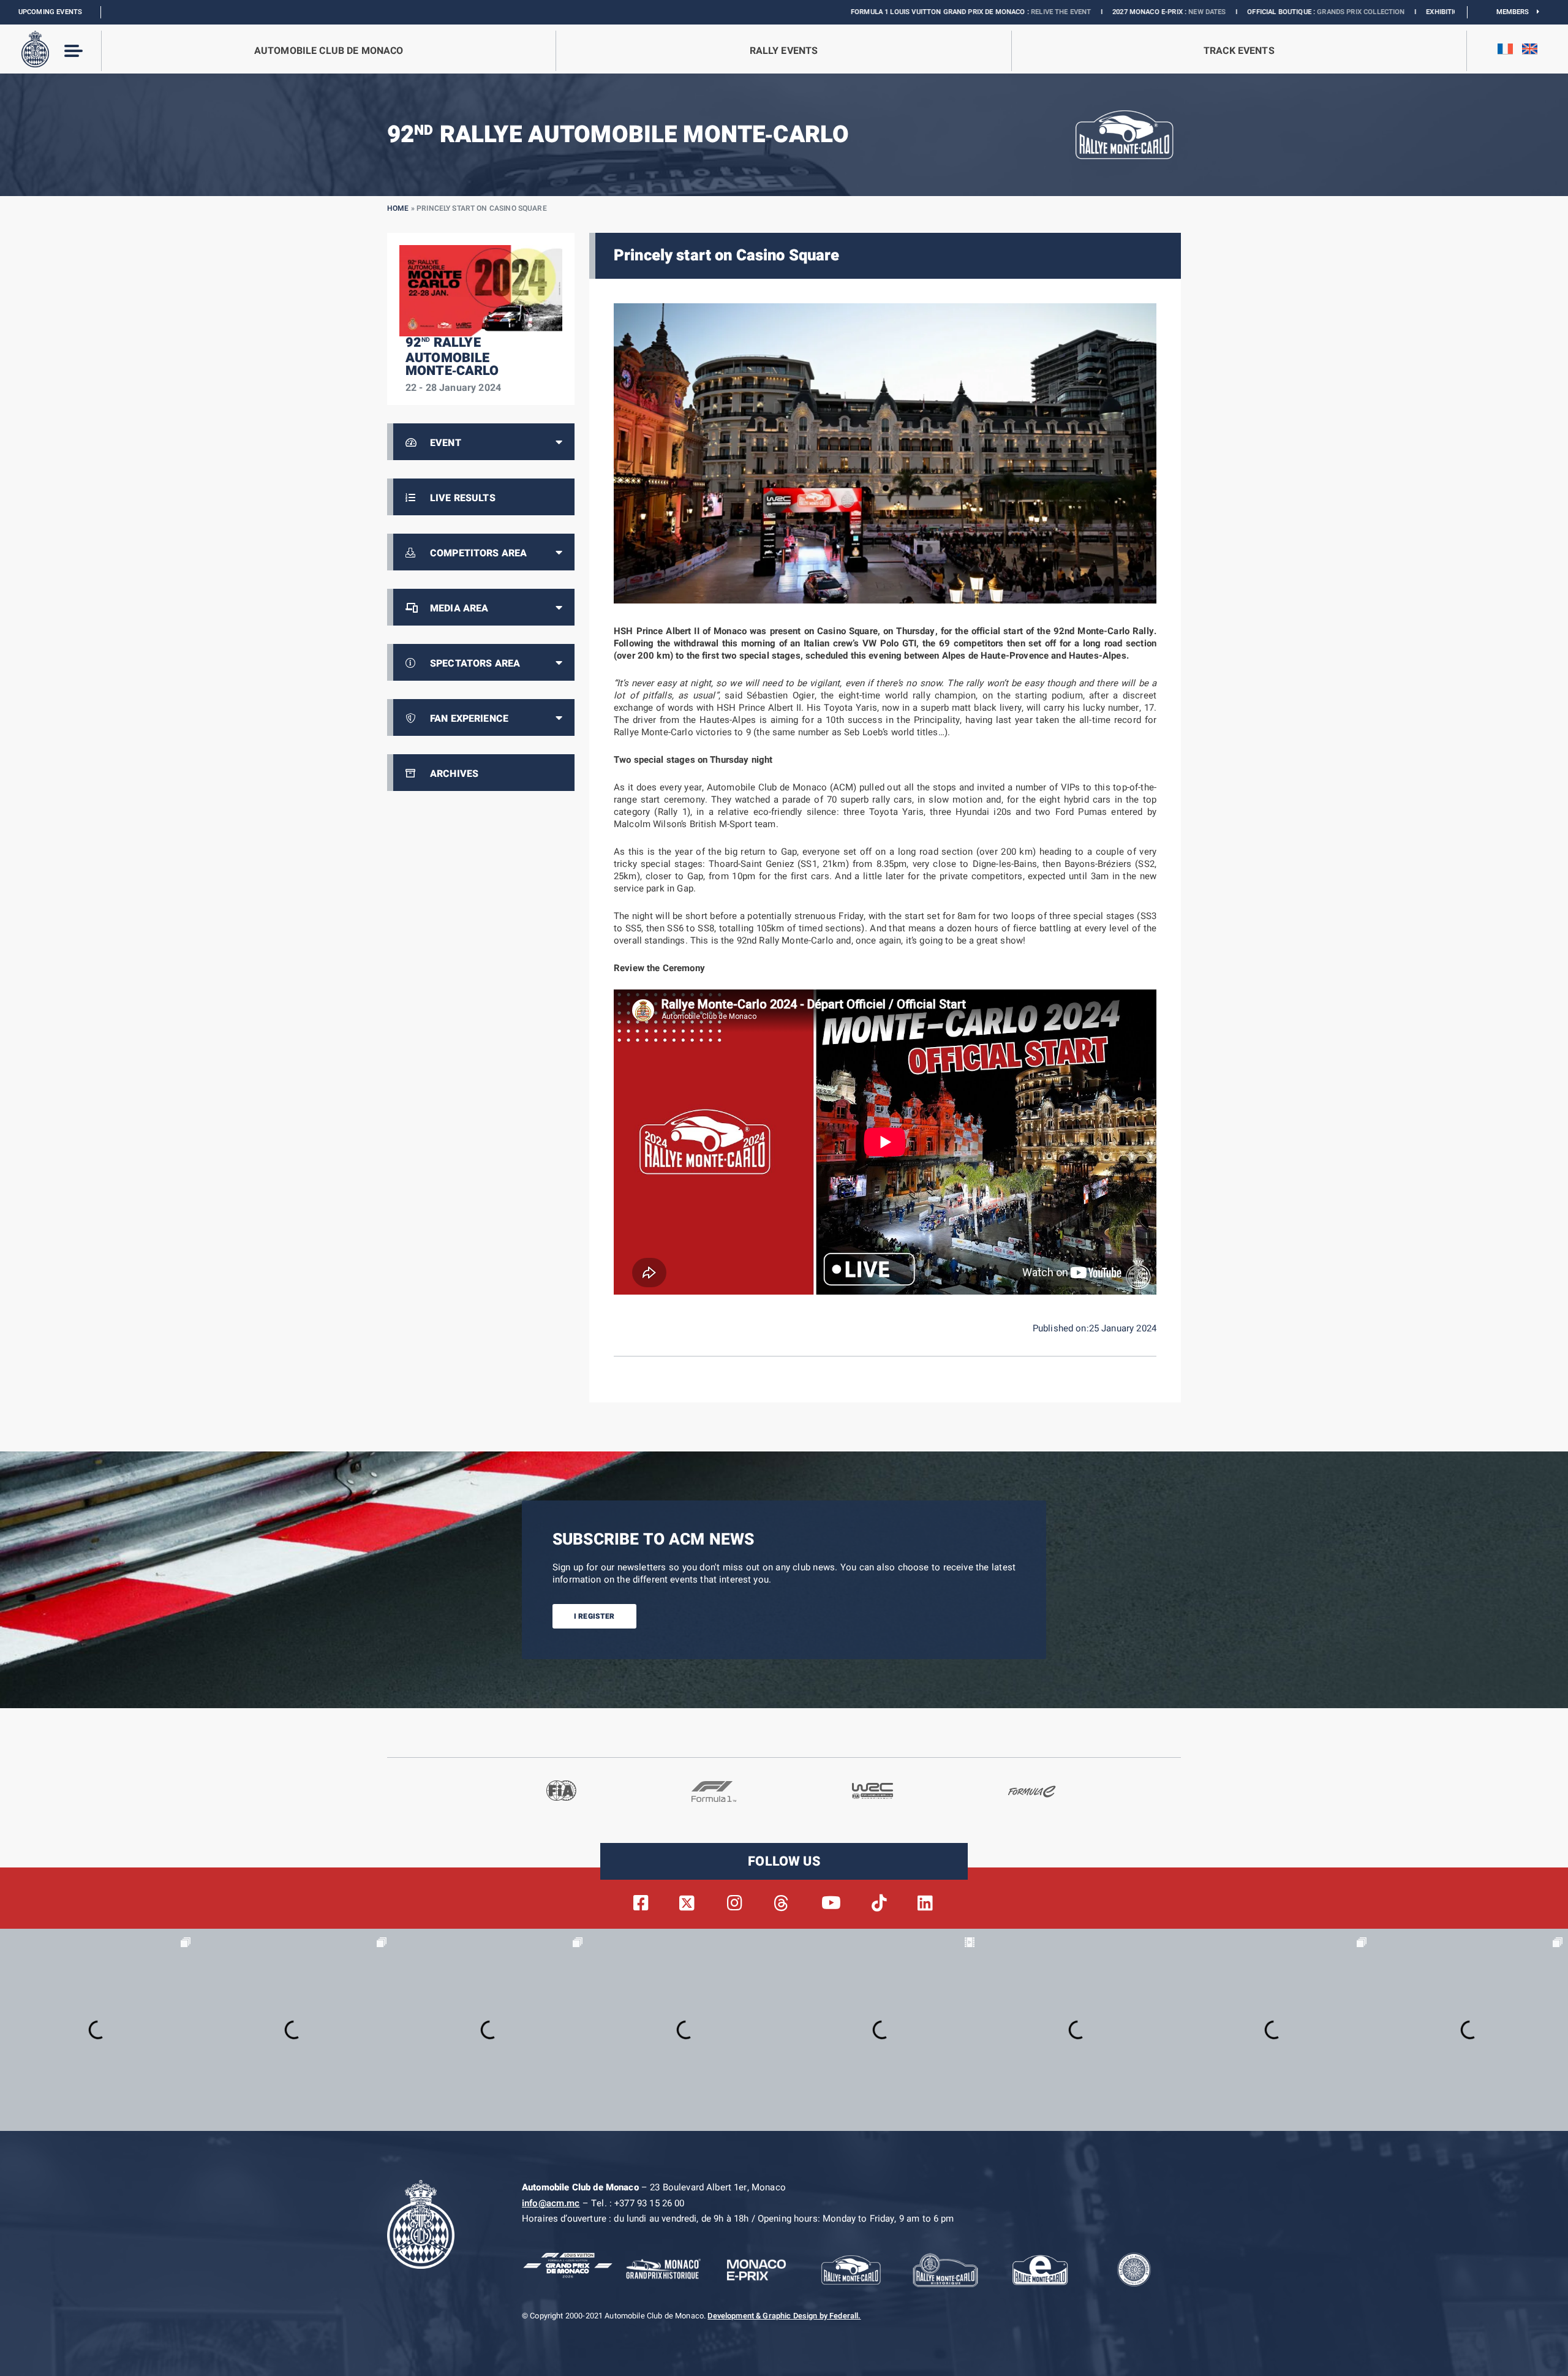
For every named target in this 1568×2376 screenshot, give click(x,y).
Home (398, 208)
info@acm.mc (551, 2203)
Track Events (1239, 51)
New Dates (1043, 12)
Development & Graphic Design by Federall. (784, 2316)
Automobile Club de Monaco (329, 51)
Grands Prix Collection (1197, 12)
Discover (1411, 12)
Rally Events (784, 51)
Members (1517, 12)
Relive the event (897, 12)
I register (594, 1616)
